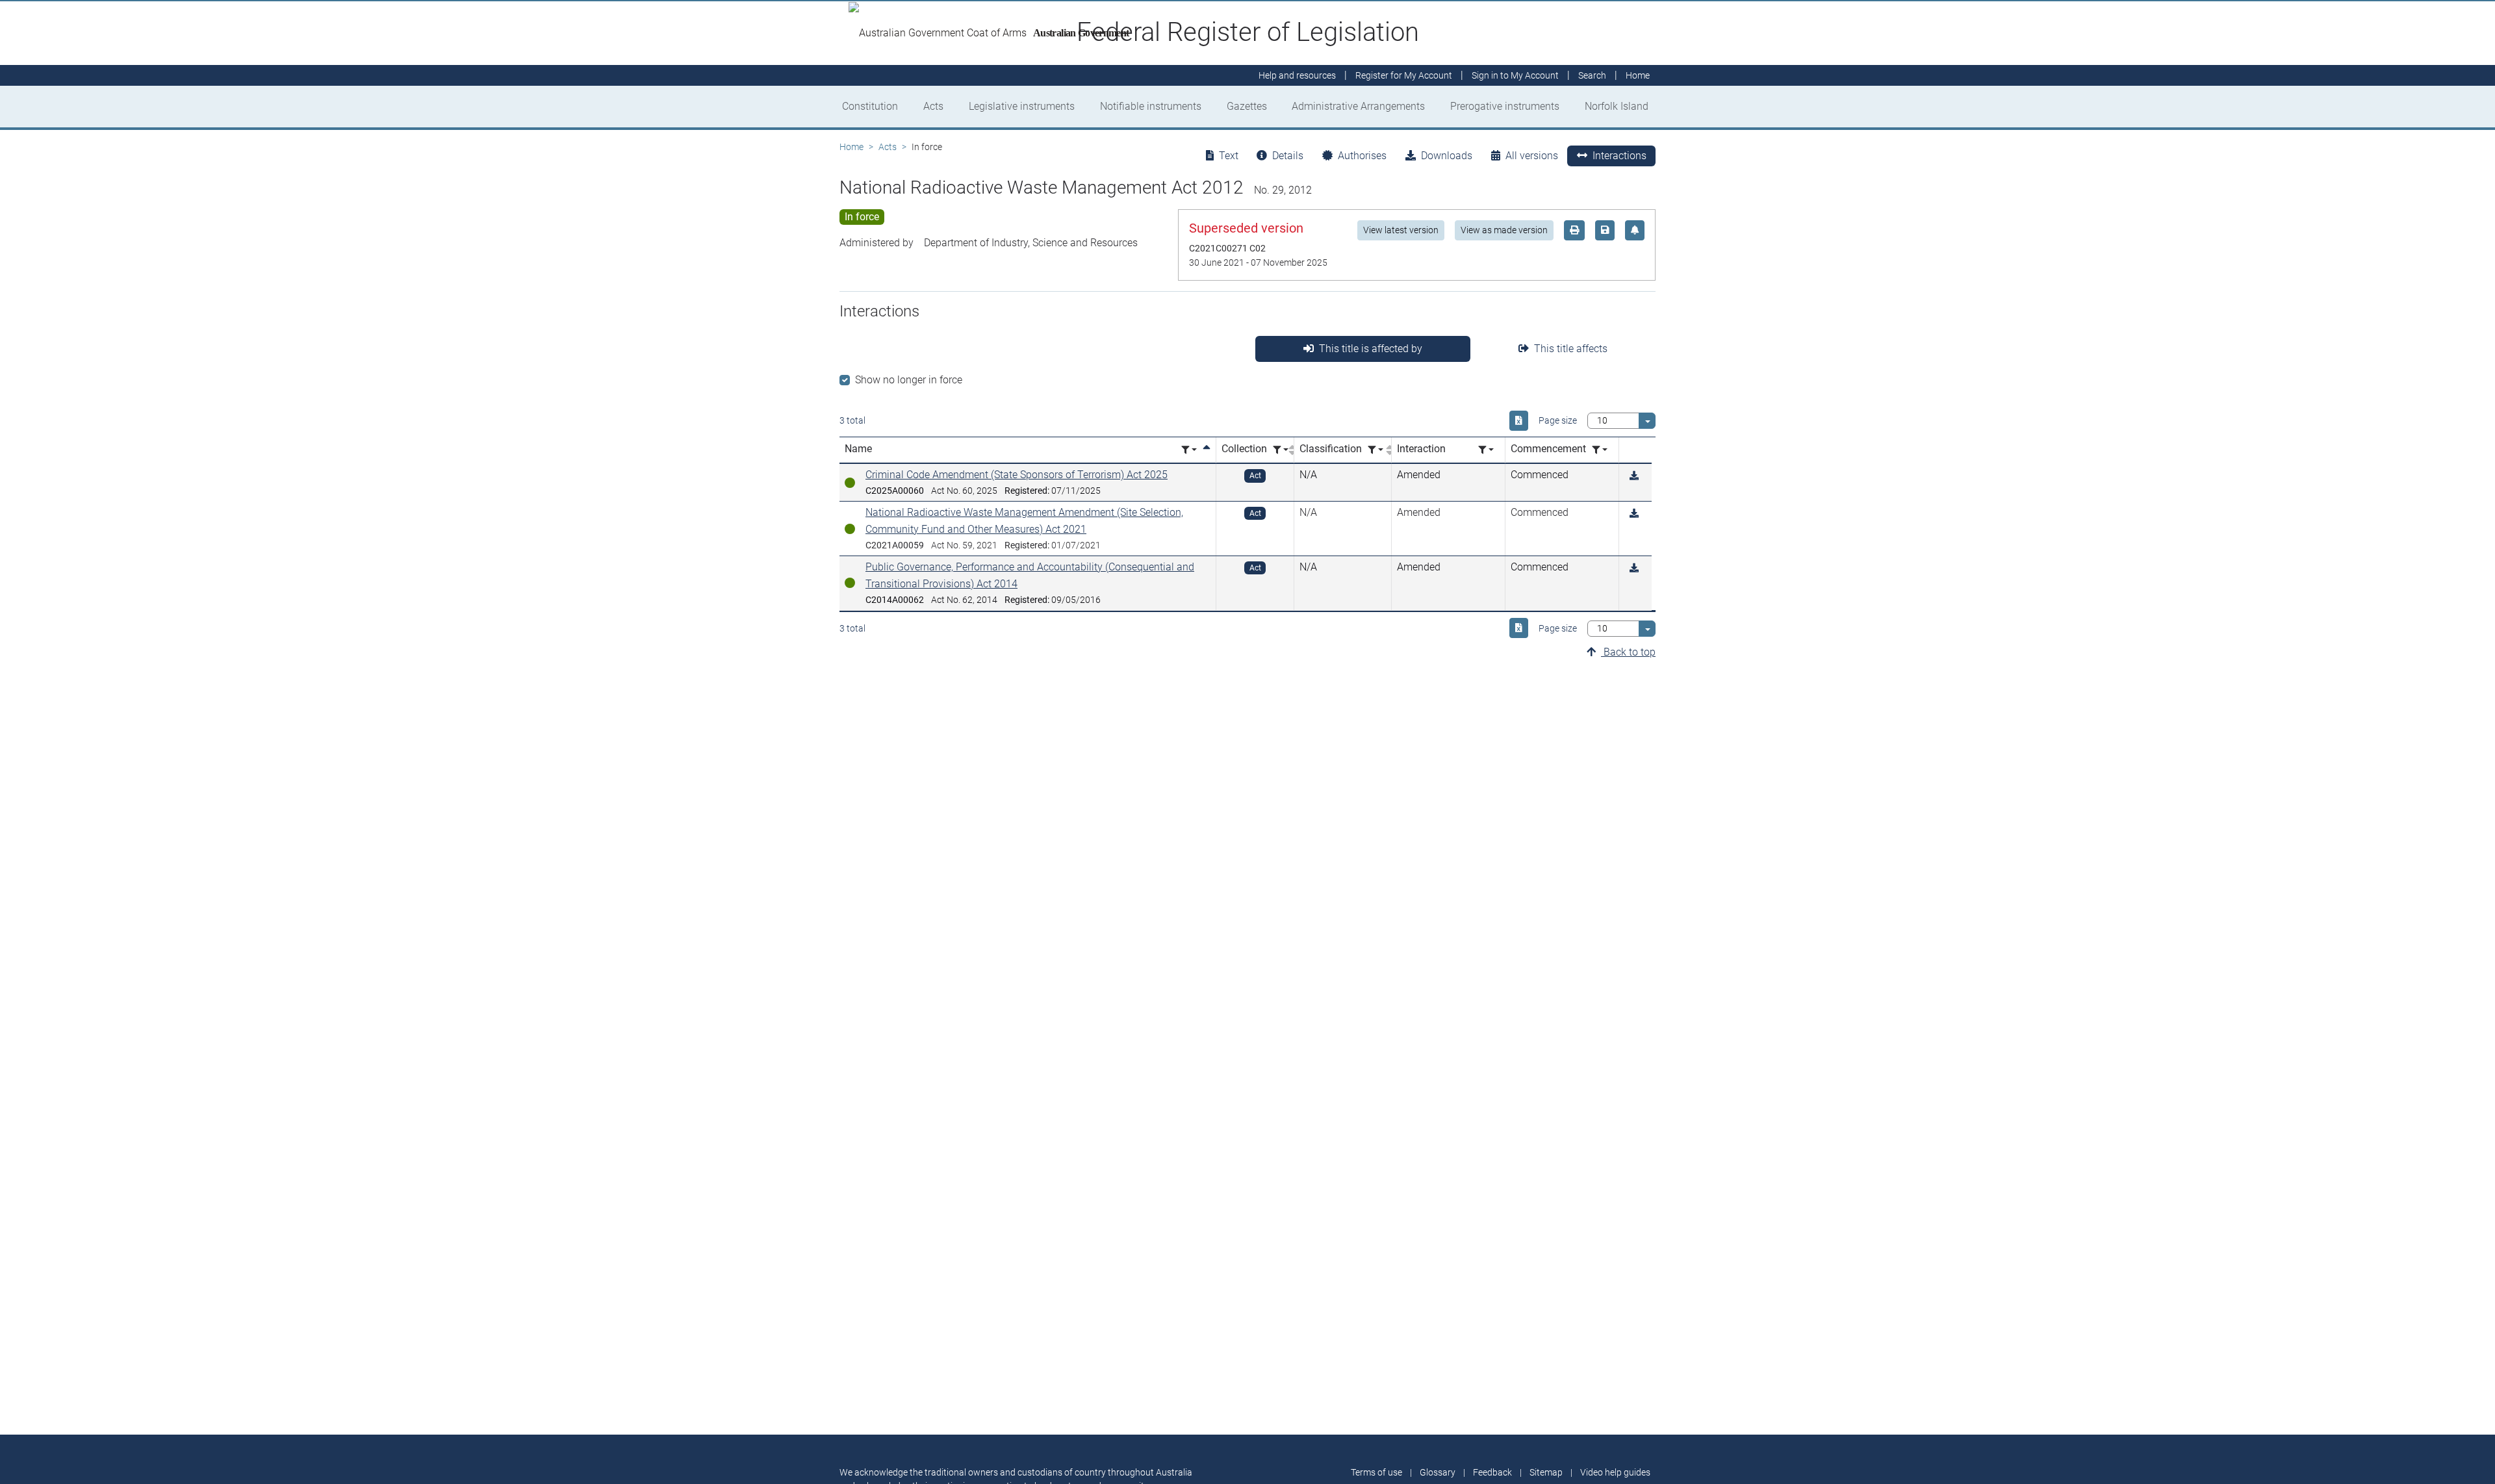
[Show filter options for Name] (1189, 450)
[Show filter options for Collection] (1281, 450)
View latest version (1401, 230)
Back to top (1628, 652)
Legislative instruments (1022, 106)
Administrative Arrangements (1358, 106)
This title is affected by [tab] (1371, 349)
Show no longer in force (909, 380)
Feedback (1492, 1472)
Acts (933, 106)
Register (1404, 75)
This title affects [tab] (1571, 349)
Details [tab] (1288, 156)
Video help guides (1615, 1472)
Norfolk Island (1617, 106)
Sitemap (1546, 1472)
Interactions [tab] (1619, 156)
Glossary (1438, 1472)
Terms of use (1376, 1472)
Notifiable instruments (1151, 106)
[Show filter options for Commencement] (1600, 450)
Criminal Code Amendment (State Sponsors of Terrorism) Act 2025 (1017, 475)
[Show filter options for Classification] (1375, 450)
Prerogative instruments (1505, 106)
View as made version (1504, 230)
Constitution (870, 106)
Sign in (1515, 75)
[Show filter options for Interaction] (1486, 450)
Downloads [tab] (1447, 156)
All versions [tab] (1532, 156)
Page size (1558, 420)
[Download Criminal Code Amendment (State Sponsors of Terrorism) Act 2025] (1634, 476)
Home (851, 147)
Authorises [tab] (1362, 156)
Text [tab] (1229, 156)
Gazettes (1247, 106)
